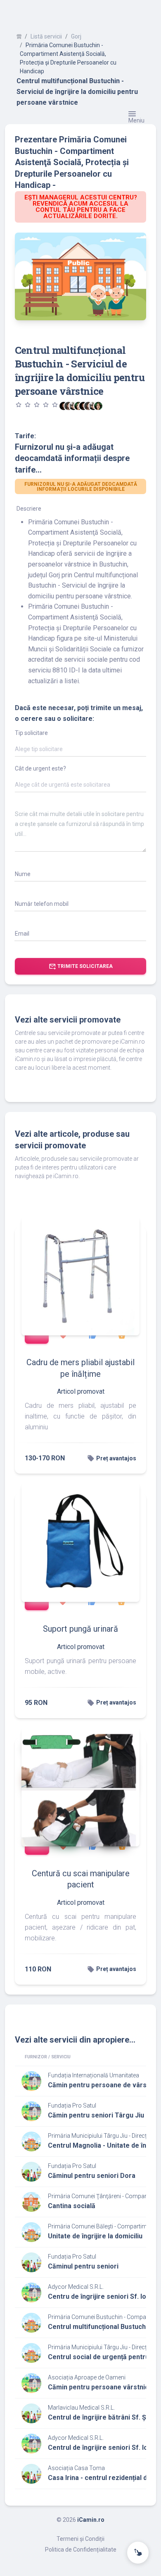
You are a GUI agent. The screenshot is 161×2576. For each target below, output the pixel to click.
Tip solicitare (31, 733)
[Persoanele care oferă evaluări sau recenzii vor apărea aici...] (98, 406)
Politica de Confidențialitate (81, 2550)
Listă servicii (46, 36)
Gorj (76, 36)
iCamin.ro (91, 2520)
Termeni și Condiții (80, 2539)
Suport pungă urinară (80, 1629)
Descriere (29, 509)
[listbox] (80, 751)
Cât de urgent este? (40, 768)
